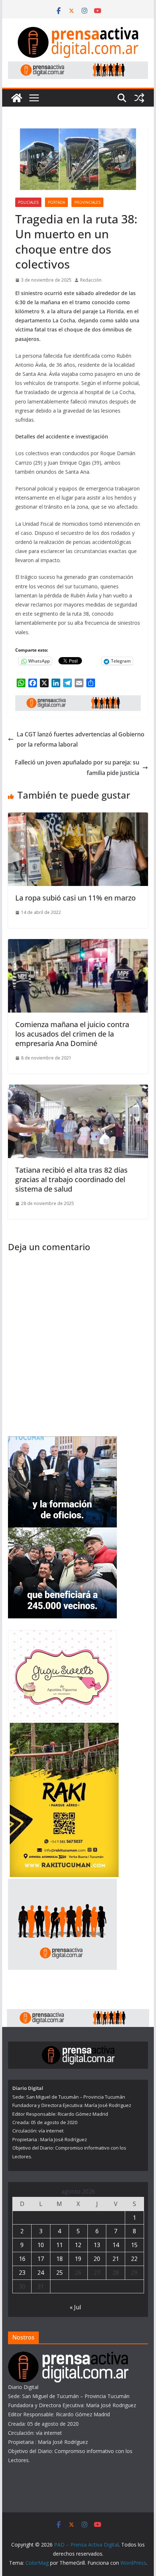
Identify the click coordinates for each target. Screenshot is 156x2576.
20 (97, 2259)
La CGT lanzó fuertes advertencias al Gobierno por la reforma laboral (81, 740)
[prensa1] (78, 67)
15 (134, 2245)
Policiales (28, 202)
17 (41, 2259)
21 (116, 2259)
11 (59, 2245)
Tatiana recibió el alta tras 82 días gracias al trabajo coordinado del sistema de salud (71, 1179)
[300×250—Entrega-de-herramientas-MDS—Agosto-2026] (62, 1441)
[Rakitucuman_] (64, 1727)
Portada (56, 202)
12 (78, 2245)
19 (78, 2259)
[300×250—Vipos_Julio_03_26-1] (62, 1532)
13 (97, 2245)
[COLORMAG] (68, 2356)
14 (116, 2245)
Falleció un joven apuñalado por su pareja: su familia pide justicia (77, 768)
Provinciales (87, 202)
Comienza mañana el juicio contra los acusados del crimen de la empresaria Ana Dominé (72, 1034)
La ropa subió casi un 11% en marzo (75, 898)
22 (134, 2259)
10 (41, 2245)
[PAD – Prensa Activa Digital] (17, 98)
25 (59, 2273)
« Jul (75, 2307)
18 (59, 2259)
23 (22, 2273)
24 (41, 2273)
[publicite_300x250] (62, 1883)
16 (22, 2259)
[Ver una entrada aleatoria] (139, 98)
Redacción (91, 280)
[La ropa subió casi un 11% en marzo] (78, 818)
